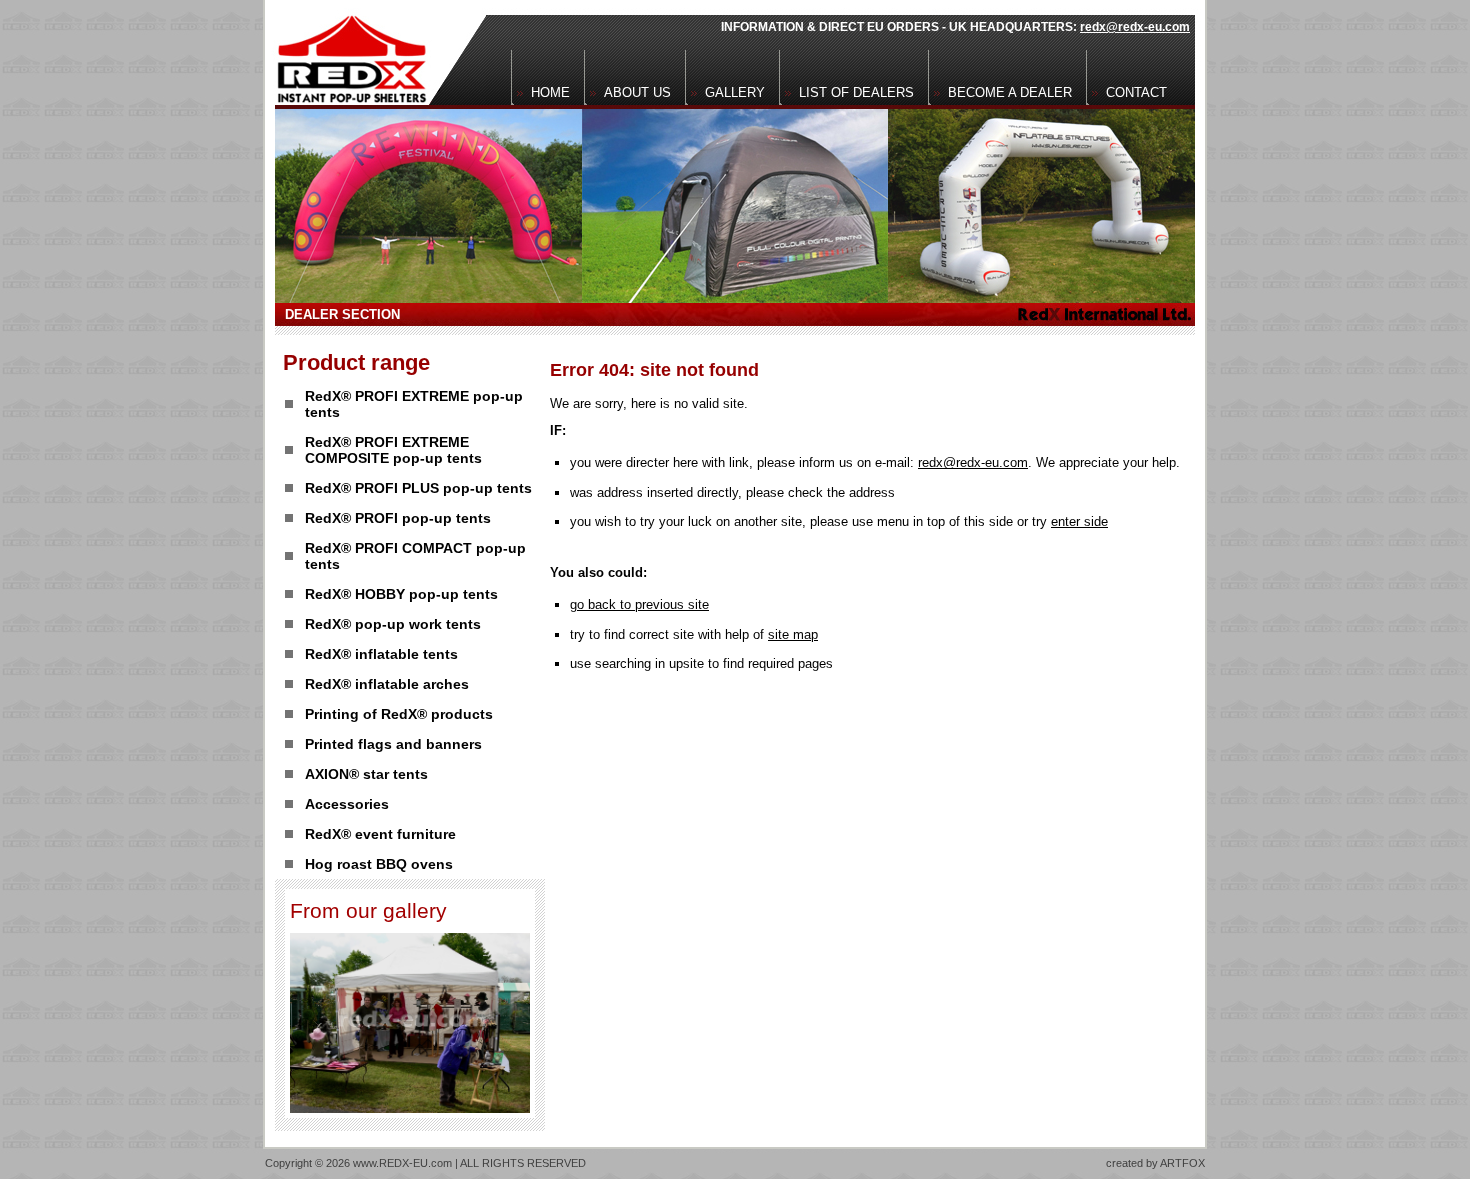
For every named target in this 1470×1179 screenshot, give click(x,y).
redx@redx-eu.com (1135, 27)
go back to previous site (639, 604)
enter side (1079, 521)
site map (793, 634)
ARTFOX (1182, 1163)
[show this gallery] (410, 1107)
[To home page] (346, 52)
